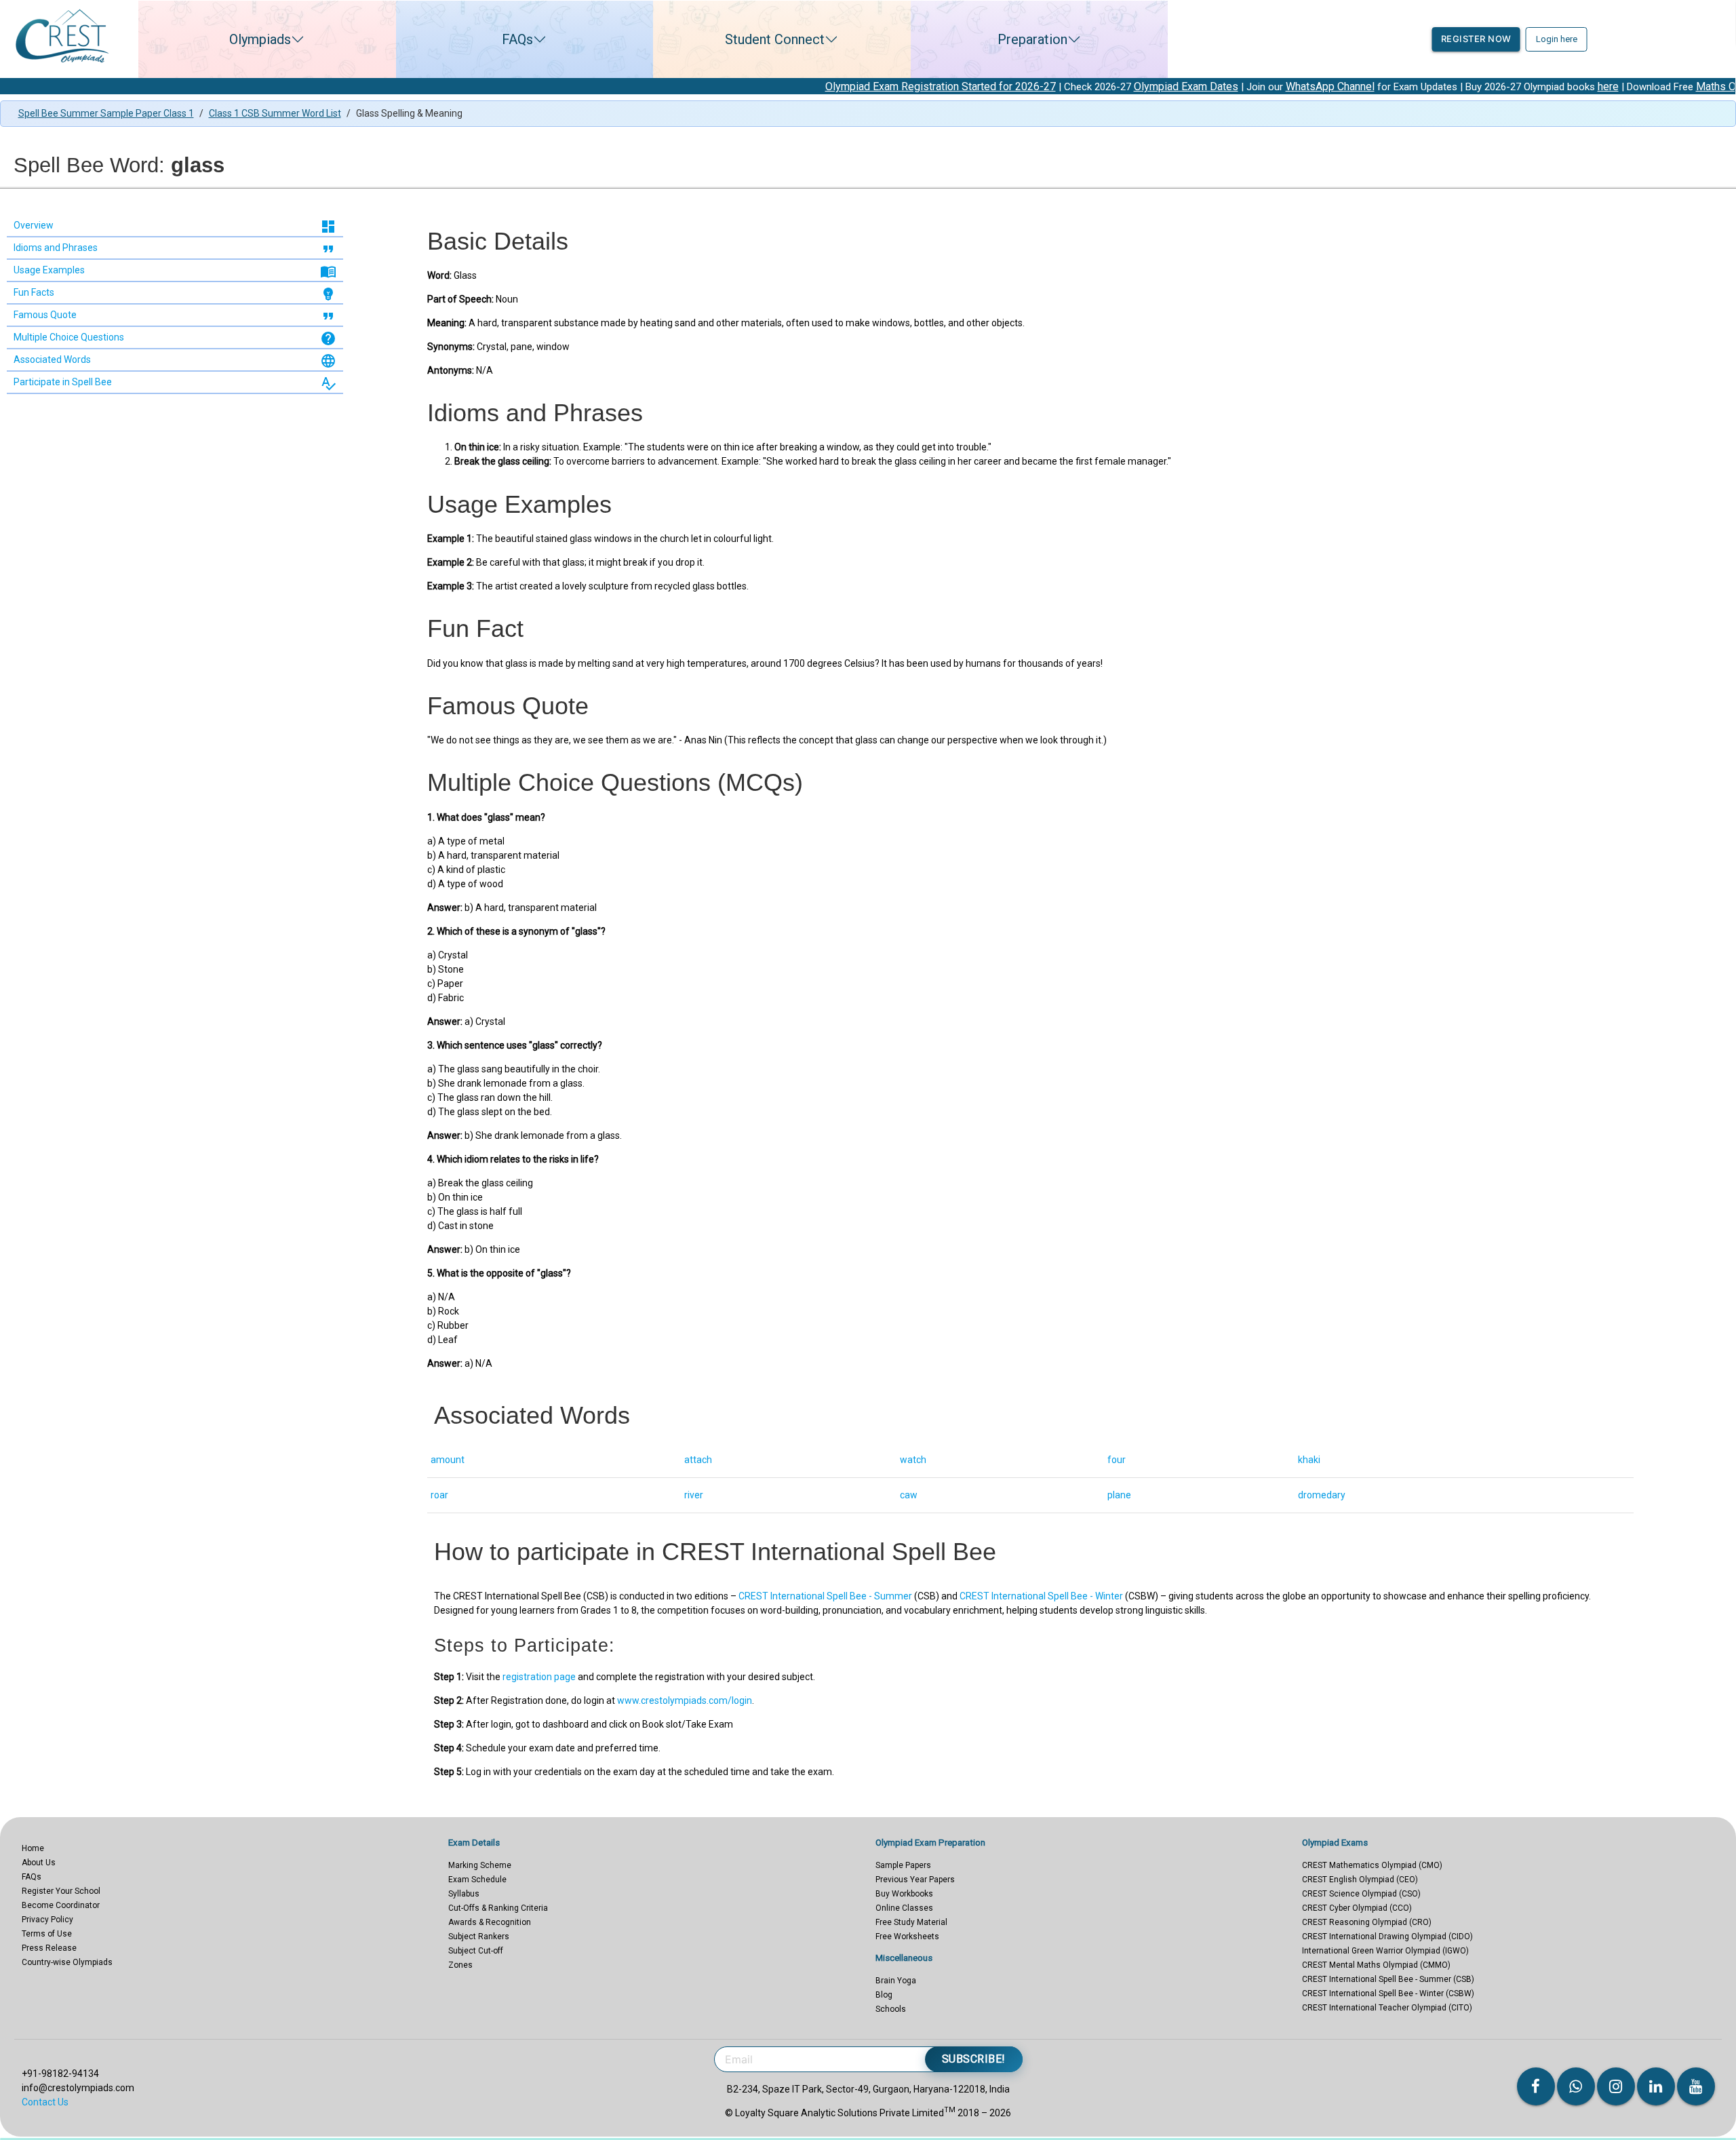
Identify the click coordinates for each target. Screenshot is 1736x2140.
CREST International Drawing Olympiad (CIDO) (1387, 1937)
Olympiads (260, 39)
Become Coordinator (61, 1905)
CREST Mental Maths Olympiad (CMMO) (1376, 1965)
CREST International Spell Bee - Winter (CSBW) (1388, 1993)
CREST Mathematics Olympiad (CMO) (1372, 1865)
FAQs (517, 39)
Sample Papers (903, 1865)
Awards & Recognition (490, 1922)
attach (698, 1460)
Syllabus (464, 1894)
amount (448, 1460)
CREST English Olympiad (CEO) (1360, 1880)
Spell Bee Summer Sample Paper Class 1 (106, 113)
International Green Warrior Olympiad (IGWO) (1385, 1951)
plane (1119, 1495)
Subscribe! (974, 2059)
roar (439, 1495)
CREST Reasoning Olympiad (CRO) (1367, 1922)
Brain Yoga (896, 1981)
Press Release (49, 1948)
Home (33, 1848)
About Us (39, 1863)
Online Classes (904, 1908)
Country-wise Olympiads (67, 1962)
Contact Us (45, 2102)
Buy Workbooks (904, 1894)
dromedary (1322, 1495)
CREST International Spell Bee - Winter (1041, 1596)
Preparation (1032, 39)
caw (909, 1495)
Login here (1557, 39)
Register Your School (61, 1891)
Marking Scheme (480, 1865)
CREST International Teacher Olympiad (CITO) (1387, 2008)
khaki (1309, 1460)
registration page (539, 1677)
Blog (884, 1995)
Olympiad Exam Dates (1035, 86)
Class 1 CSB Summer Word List (275, 113)
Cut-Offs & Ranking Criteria (498, 1908)
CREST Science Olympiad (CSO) (1361, 1894)
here (1458, 86)
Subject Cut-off (476, 1951)
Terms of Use (47, 1934)
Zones (460, 1965)
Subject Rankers (479, 1937)
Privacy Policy (47, 1920)
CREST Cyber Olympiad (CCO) (1357, 1908)
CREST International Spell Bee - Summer (825, 1596)
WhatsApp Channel (1180, 86)
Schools (891, 2009)
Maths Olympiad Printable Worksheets (1637, 86)
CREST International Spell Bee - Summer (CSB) (1388, 1979)
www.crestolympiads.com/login (685, 1700)
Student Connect (775, 39)
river (694, 1495)
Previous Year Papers (915, 1880)
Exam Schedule (477, 1880)
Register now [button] (1476, 39)
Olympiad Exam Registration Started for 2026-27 (790, 86)
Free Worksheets (907, 1937)
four (1117, 1460)
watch (913, 1460)
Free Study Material (911, 1922)
